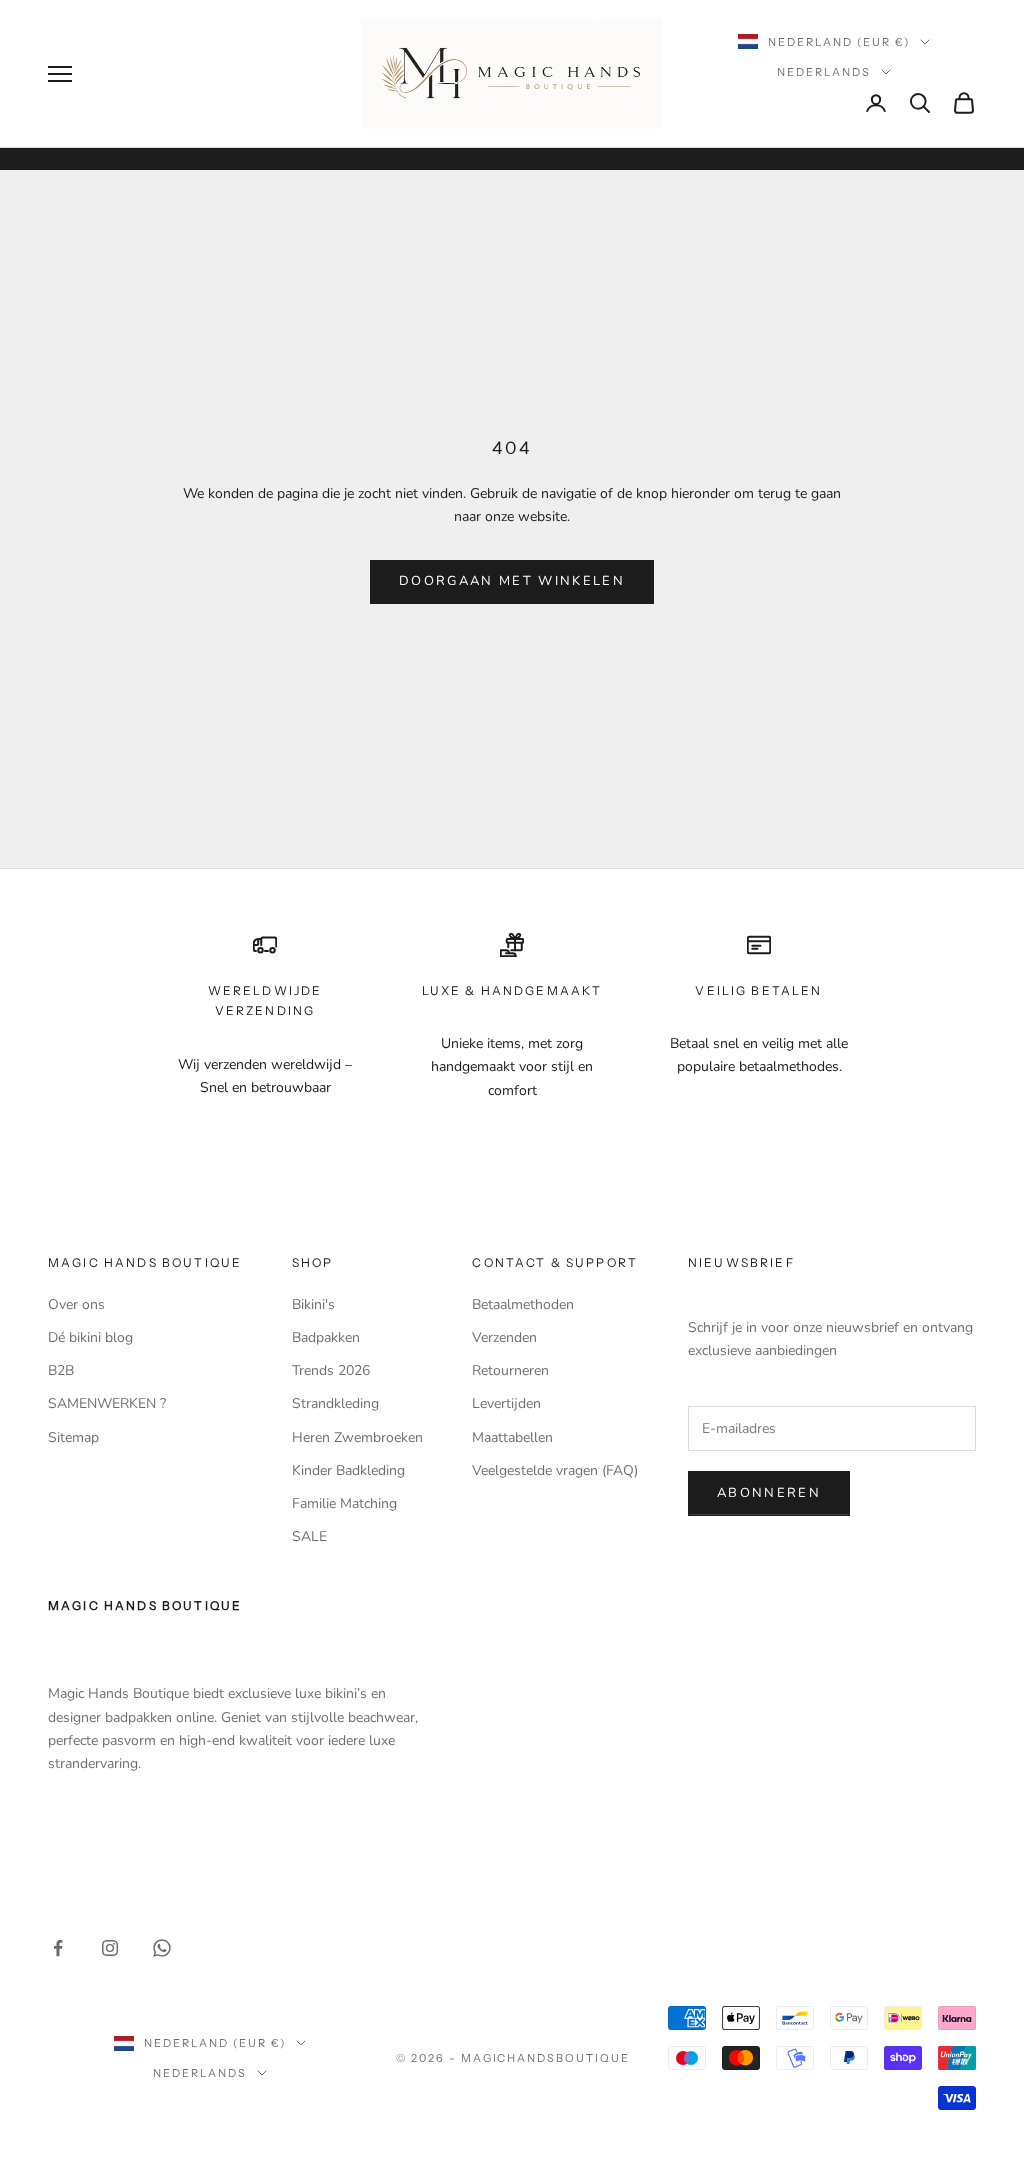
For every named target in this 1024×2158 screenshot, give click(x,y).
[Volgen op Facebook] (58, 1948)
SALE (309, 1536)
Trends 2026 (331, 1370)
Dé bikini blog (90, 1337)
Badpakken (326, 1337)
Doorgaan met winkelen (512, 581)
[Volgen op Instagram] (110, 1948)
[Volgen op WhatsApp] (162, 1948)
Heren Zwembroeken (357, 1437)
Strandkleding (335, 1403)
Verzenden (504, 1337)
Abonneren (769, 1493)
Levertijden (506, 1403)
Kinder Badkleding (348, 1470)
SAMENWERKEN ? (107, 1403)
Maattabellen (512, 1437)
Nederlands (824, 72)
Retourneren (510, 1370)
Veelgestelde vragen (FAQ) (555, 1470)
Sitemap (73, 1437)
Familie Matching (344, 1503)
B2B (61, 1370)
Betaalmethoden (523, 1304)
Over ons (76, 1304)
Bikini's (313, 1304)
